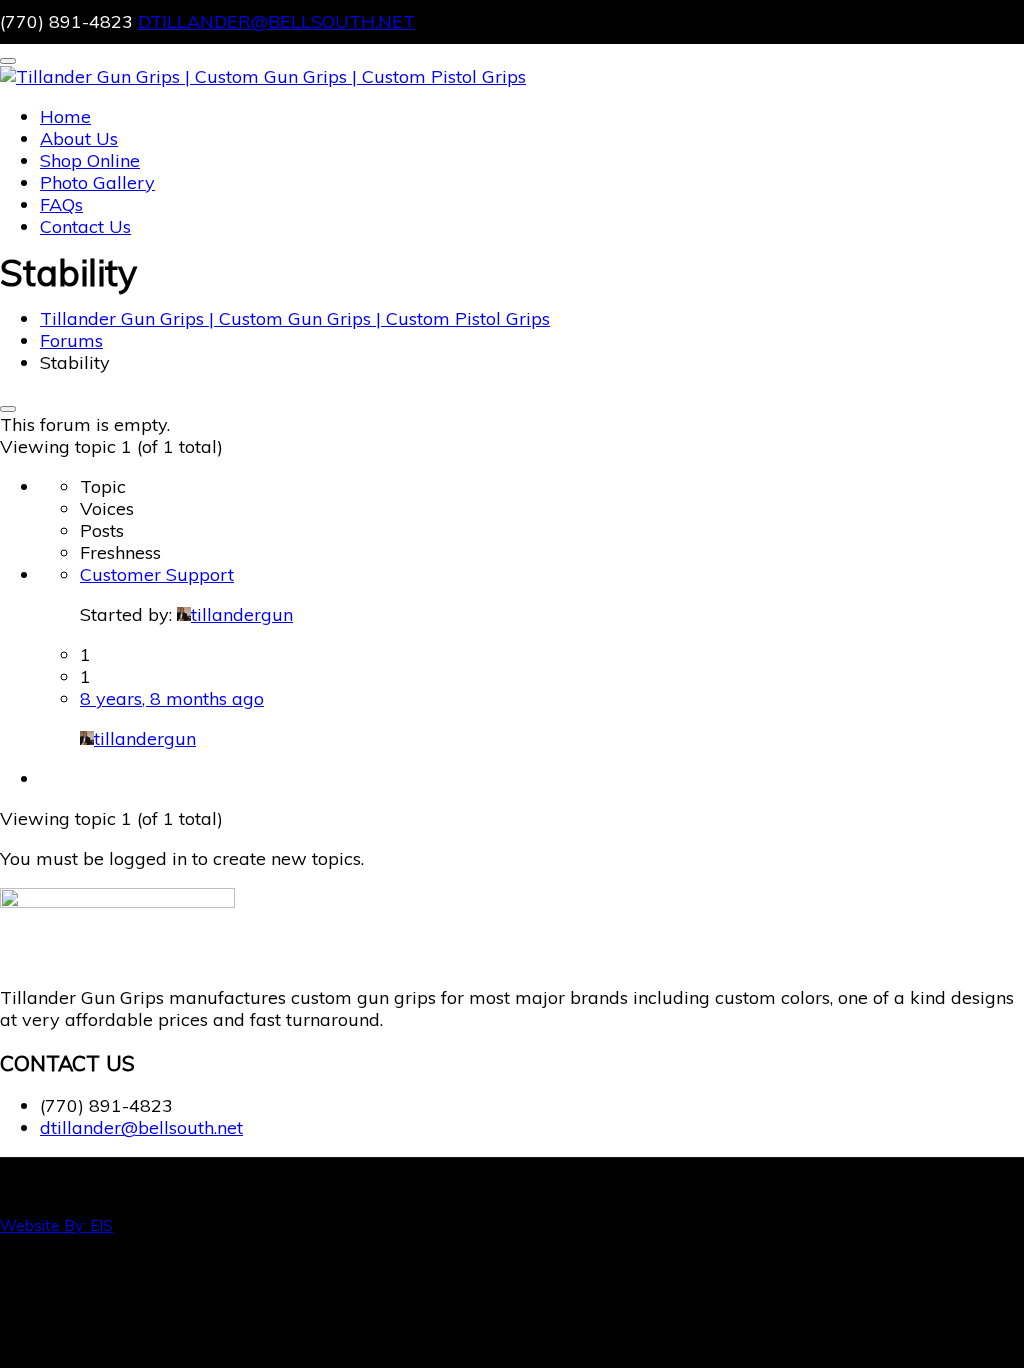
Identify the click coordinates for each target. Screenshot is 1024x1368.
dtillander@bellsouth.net (276, 21)
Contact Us (85, 226)
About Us (79, 138)
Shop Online (90, 160)
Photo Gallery (97, 182)
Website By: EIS (56, 1225)
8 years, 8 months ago (172, 698)
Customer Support (157, 574)
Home (65, 116)
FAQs (61, 204)
